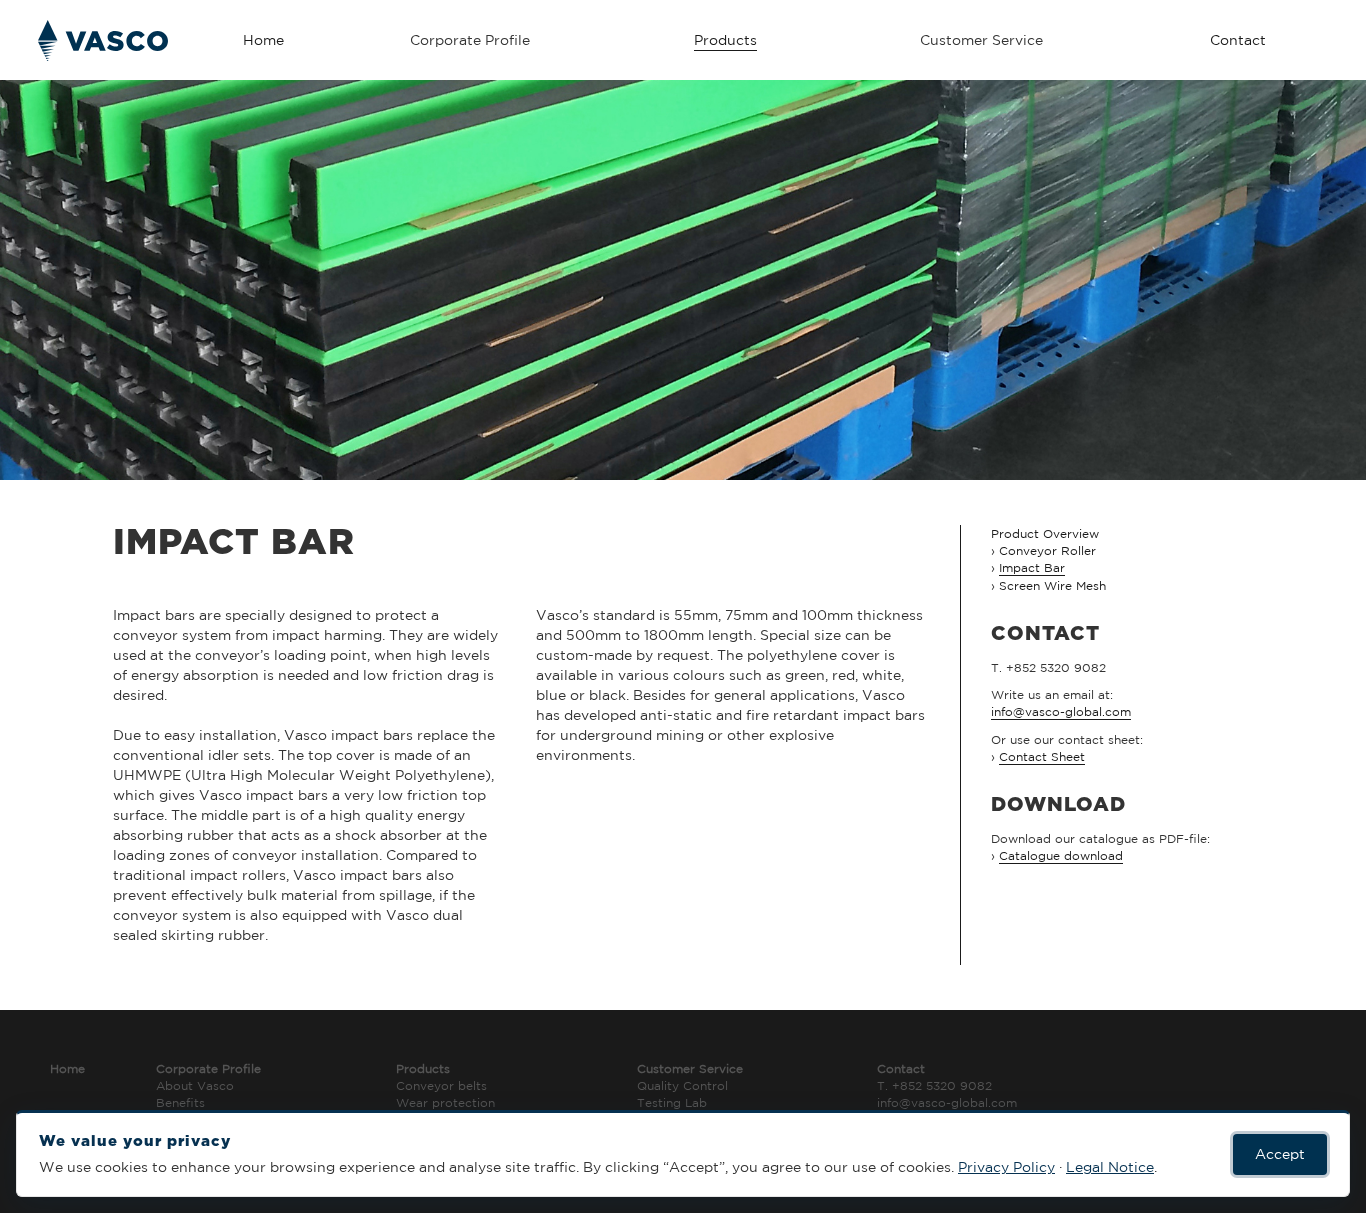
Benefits (180, 1102)
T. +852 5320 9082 (934, 1085)
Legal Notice (1110, 1167)
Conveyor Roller (1047, 550)
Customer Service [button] (981, 40)
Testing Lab (672, 1102)
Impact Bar (1032, 567)
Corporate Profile (208, 1068)
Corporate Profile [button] (470, 40)
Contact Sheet (1042, 756)
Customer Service (690, 1068)
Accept (1280, 1154)
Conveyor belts (441, 1085)
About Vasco (195, 1085)
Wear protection (445, 1102)
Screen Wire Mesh (1052, 585)
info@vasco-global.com (1061, 711)
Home (263, 40)
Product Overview (1045, 533)
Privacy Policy (1006, 1167)
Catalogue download (1061, 855)
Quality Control (682, 1085)
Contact (1238, 40)
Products (725, 40)
